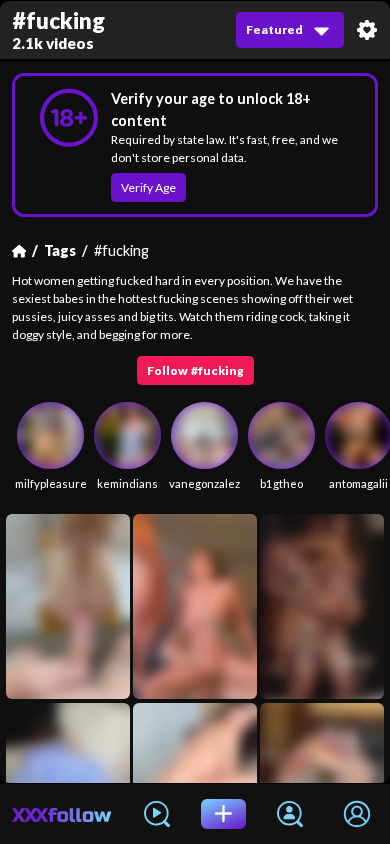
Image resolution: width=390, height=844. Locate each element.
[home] (62, 814)
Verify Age (148, 187)
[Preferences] (367, 30)
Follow (195, 370)
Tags (60, 250)
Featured (274, 29)
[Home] (19, 251)
